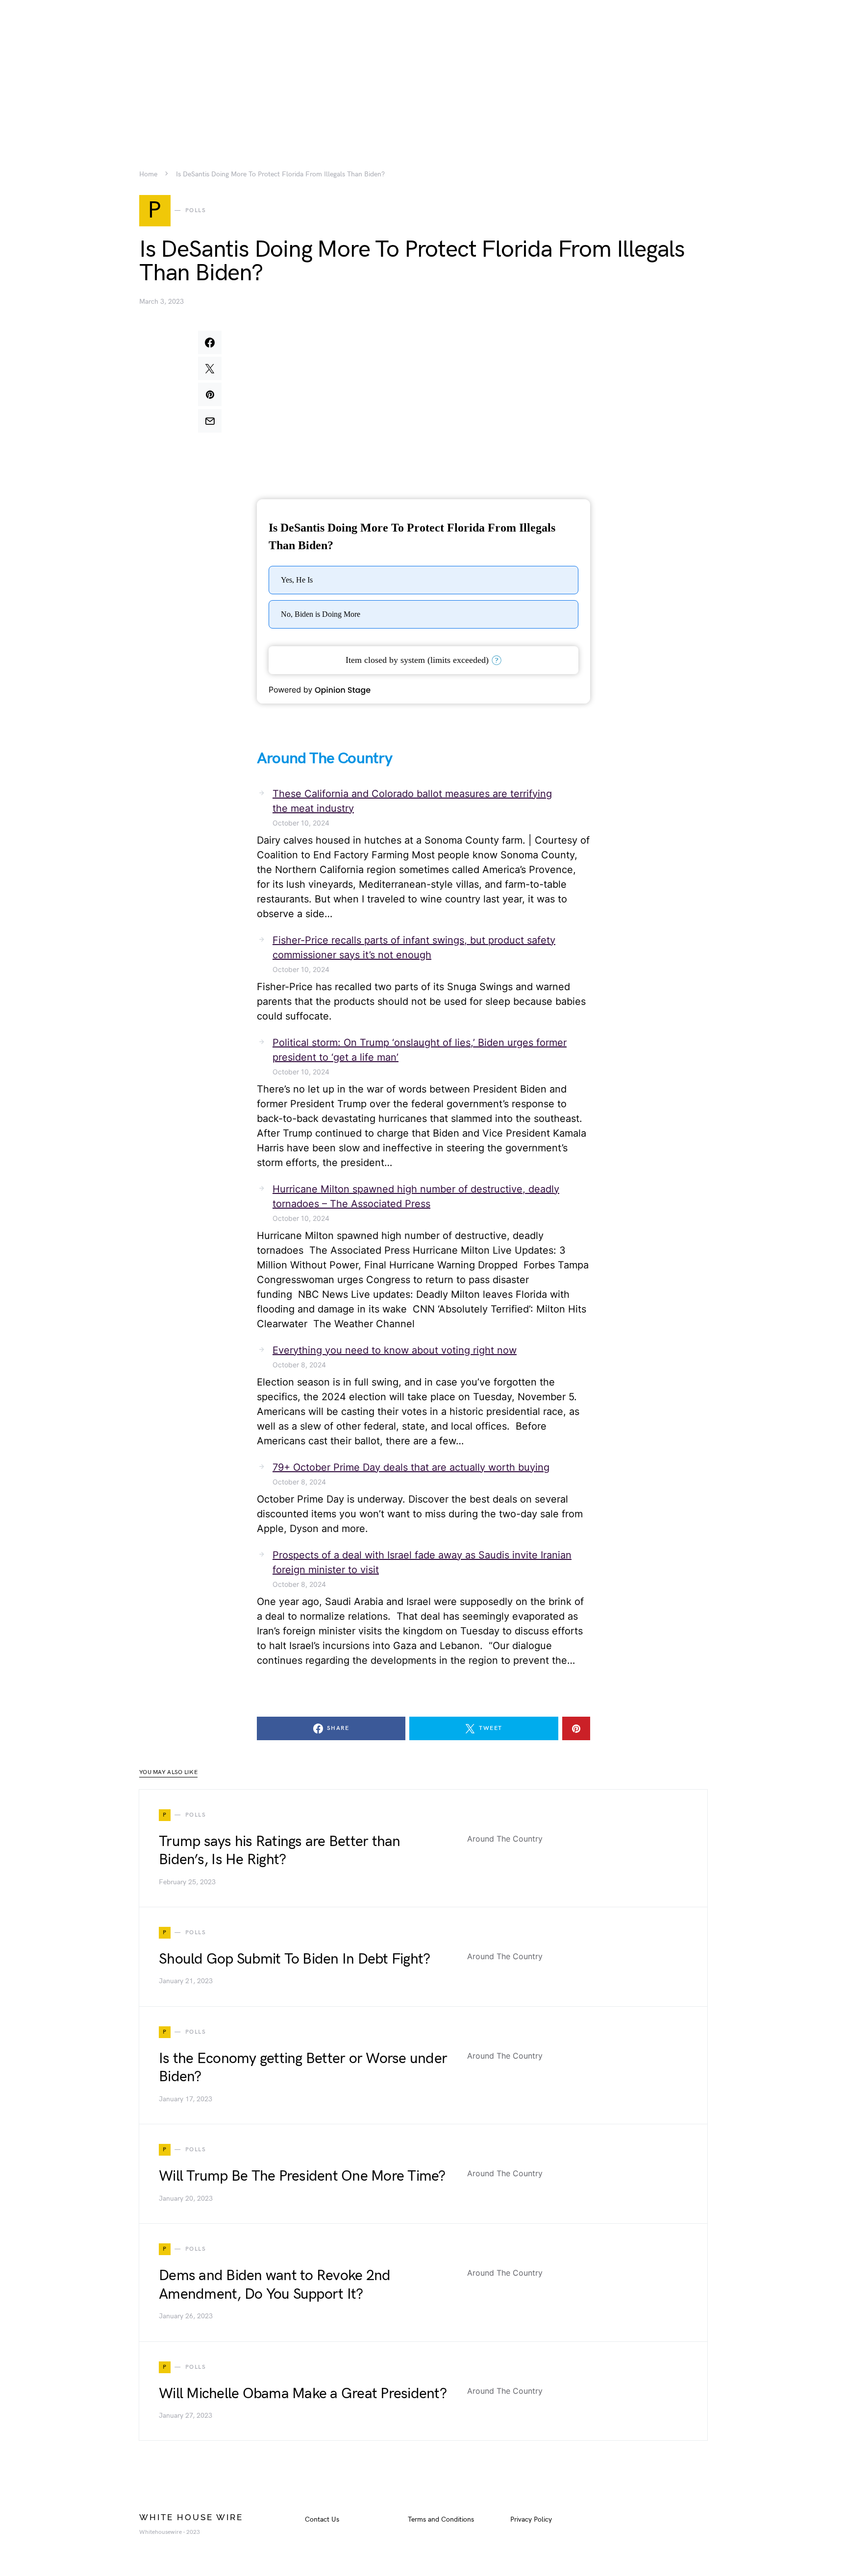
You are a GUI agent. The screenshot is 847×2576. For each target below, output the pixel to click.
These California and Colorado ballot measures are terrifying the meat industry (412, 801)
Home (148, 174)
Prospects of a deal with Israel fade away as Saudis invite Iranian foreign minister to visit (422, 1562)
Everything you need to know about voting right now (395, 1350)
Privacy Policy (531, 2519)
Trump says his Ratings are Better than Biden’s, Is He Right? (280, 1851)
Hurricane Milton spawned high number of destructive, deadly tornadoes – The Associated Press (416, 1196)
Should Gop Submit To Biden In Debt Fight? (294, 1959)
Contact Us (322, 2519)
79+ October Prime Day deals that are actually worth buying (411, 1467)
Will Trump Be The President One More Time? (302, 2176)
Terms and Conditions (441, 2519)
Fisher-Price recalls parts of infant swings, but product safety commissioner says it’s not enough (414, 948)
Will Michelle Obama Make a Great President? (303, 2394)
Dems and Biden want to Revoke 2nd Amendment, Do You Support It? (274, 2285)
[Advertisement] (423, 69)
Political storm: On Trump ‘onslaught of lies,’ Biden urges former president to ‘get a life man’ (420, 1050)
